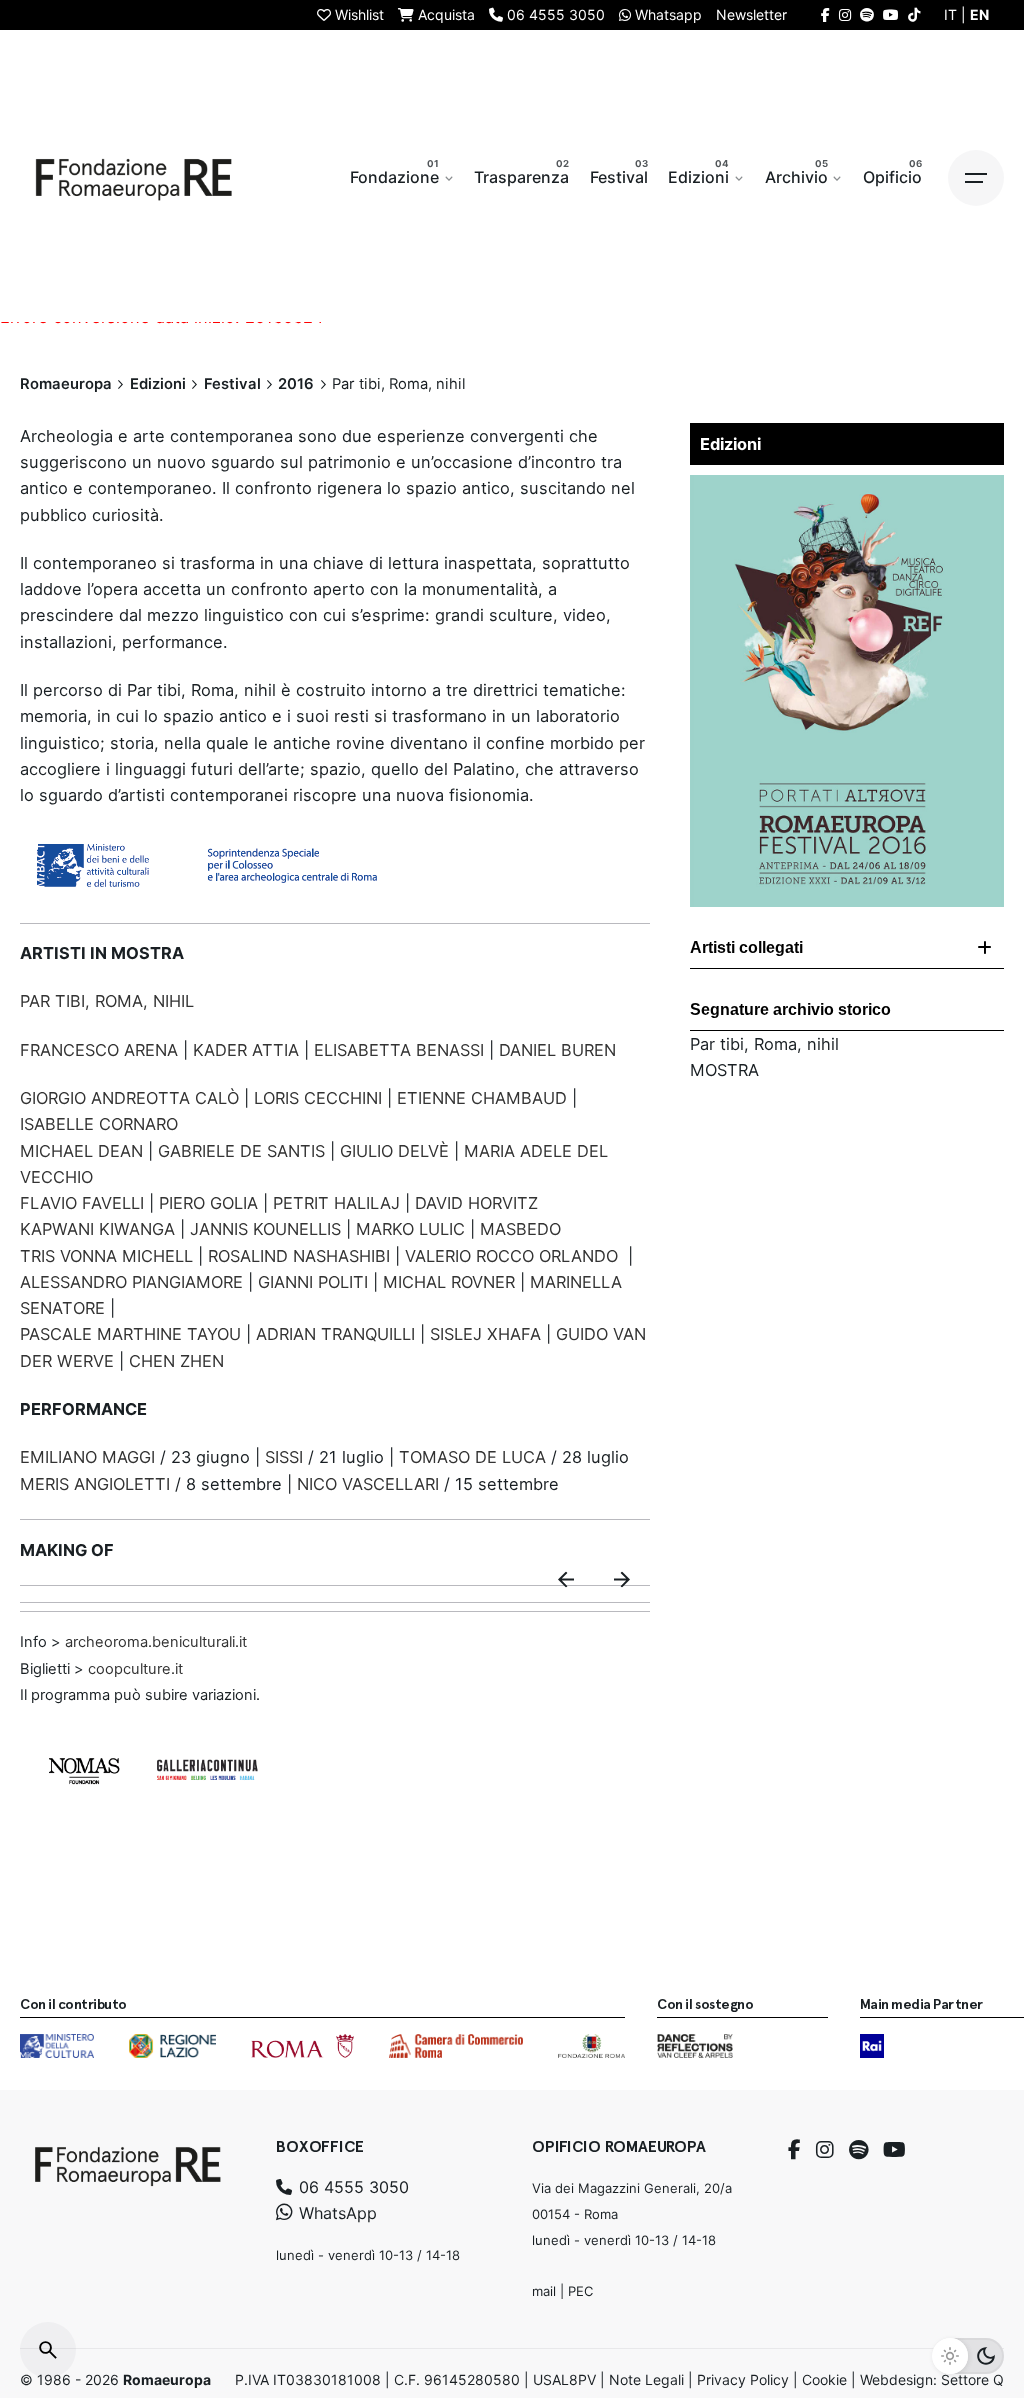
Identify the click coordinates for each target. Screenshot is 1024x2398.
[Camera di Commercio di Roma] (456, 2046)
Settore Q (972, 2379)
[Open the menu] (976, 178)
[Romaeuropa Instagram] (845, 14)
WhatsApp (335, 2213)
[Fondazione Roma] (591, 2046)
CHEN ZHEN (176, 1361)
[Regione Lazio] (172, 2046)
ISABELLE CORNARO (99, 1124)
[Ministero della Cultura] (57, 2046)
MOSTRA (724, 1070)
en (979, 14)
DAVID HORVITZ (476, 1203)
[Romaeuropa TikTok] (914, 14)
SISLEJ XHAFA (485, 1334)
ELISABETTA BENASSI (399, 1050)
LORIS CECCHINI (320, 1098)
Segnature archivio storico (790, 1009)
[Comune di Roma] (302, 2046)
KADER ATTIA (246, 1050)
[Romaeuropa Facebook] (825, 14)
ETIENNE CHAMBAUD (482, 1098)
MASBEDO (520, 1229)
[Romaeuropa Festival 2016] (847, 488)
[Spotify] (858, 2150)
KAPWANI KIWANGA (97, 1229)
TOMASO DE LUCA (472, 1457)
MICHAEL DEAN (81, 1151)
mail (544, 2291)
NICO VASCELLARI (368, 1484)
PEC (580, 2291)
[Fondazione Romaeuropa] (134, 178)
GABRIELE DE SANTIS (241, 1151)
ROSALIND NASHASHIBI (301, 1256)
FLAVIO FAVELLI (82, 1203)
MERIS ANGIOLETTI (97, 1484)
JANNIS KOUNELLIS (265, 1229)
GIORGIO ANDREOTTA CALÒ (129, 1098)
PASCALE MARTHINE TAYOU (130, 1334)
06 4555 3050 (351, 2187)
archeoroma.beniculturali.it (154, 1642)
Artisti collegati (746, 947)
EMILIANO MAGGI (90, 1457)
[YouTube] (894, 2150)
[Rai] (872, 2046)
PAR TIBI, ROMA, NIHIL (107, 1001)
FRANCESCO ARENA (99, 1050)
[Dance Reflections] (694, 2046)
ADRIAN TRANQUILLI (335, 1334)
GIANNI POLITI (313, 1282)
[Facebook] (794, 2150)
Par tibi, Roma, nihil (764, 1044)
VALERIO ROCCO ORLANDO (511, 1256)
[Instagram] (825, 2150)
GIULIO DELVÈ (394, 1151)
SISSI (284, 1457)
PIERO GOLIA (208, 1203)
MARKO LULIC (413, 1229)
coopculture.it (135, 1669)
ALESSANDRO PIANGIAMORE (131, 1282)
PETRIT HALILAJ (336, 1203)
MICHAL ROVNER (449, 1282)
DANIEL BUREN (557, 1050)
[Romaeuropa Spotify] (867, 14)
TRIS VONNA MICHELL (106, 1256)
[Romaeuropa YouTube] (891, 14)
